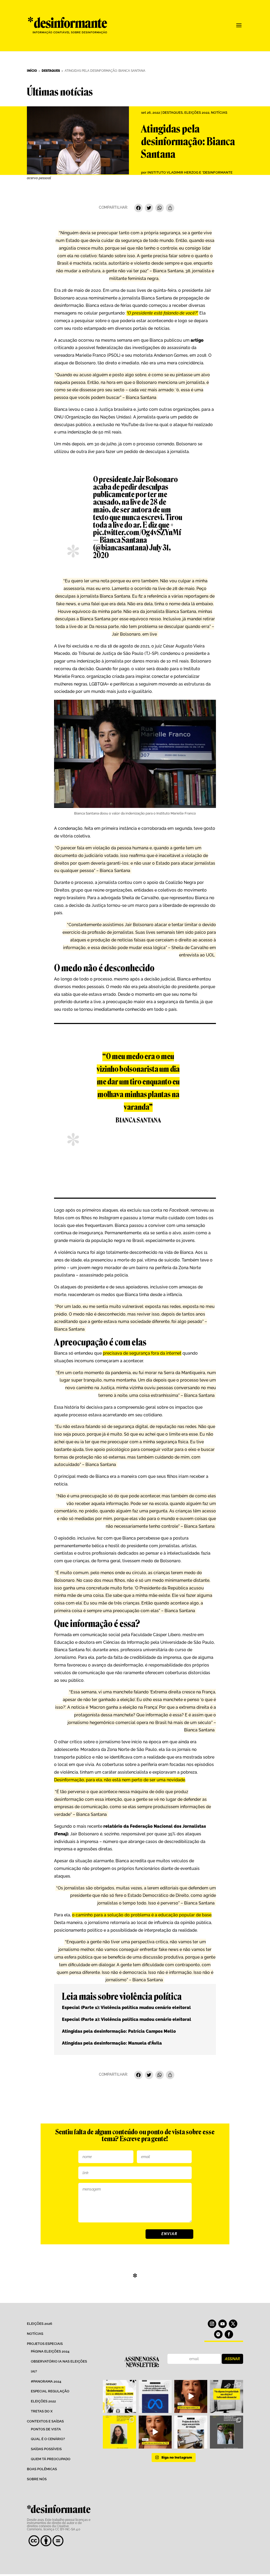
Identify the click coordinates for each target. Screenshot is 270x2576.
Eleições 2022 (197, 113)
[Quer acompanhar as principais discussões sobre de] (119, 2396)
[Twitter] (149, 209)
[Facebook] (138, 209)
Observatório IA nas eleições (59, 2361)
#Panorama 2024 (46, 2381)
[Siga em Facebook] (229, 2334)
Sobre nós (37, 2479)
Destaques (173, 113)
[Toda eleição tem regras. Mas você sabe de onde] (155, 2432)
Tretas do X (42, 2411)
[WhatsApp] (160, 209)
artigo (197, 340)
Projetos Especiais (45, 2344)
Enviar (169, 2234)
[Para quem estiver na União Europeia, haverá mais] (119, 2432)
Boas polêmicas (42, 2469)
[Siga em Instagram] (212, 2324)
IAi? (34, 2371)
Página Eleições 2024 (50, 2351)
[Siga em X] (233, 2324)
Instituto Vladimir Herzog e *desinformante (190, 172)
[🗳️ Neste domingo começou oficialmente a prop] (226, 2432)
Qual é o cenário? (48, 2439)
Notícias (219, 113)
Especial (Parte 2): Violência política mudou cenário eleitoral (127, 2019)
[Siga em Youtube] (223, 2324)
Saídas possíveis (46, 2449)
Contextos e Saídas (45, 2421)
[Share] (170, 209)
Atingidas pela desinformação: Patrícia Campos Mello (119, 2031)
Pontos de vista (46, 2429)
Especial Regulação (50, 2391)
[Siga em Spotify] (218, 2334)
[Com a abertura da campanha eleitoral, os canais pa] (226, 2396)
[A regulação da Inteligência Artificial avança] (191, 2432)
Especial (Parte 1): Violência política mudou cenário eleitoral (126, 2008)
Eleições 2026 (40, 2324)
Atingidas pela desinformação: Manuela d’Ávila (112, 2043)
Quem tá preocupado (51, 2459)
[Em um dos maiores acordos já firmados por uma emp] (155, 2396)
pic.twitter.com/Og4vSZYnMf (137, 532)
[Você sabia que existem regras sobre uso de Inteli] (191, 2396)
